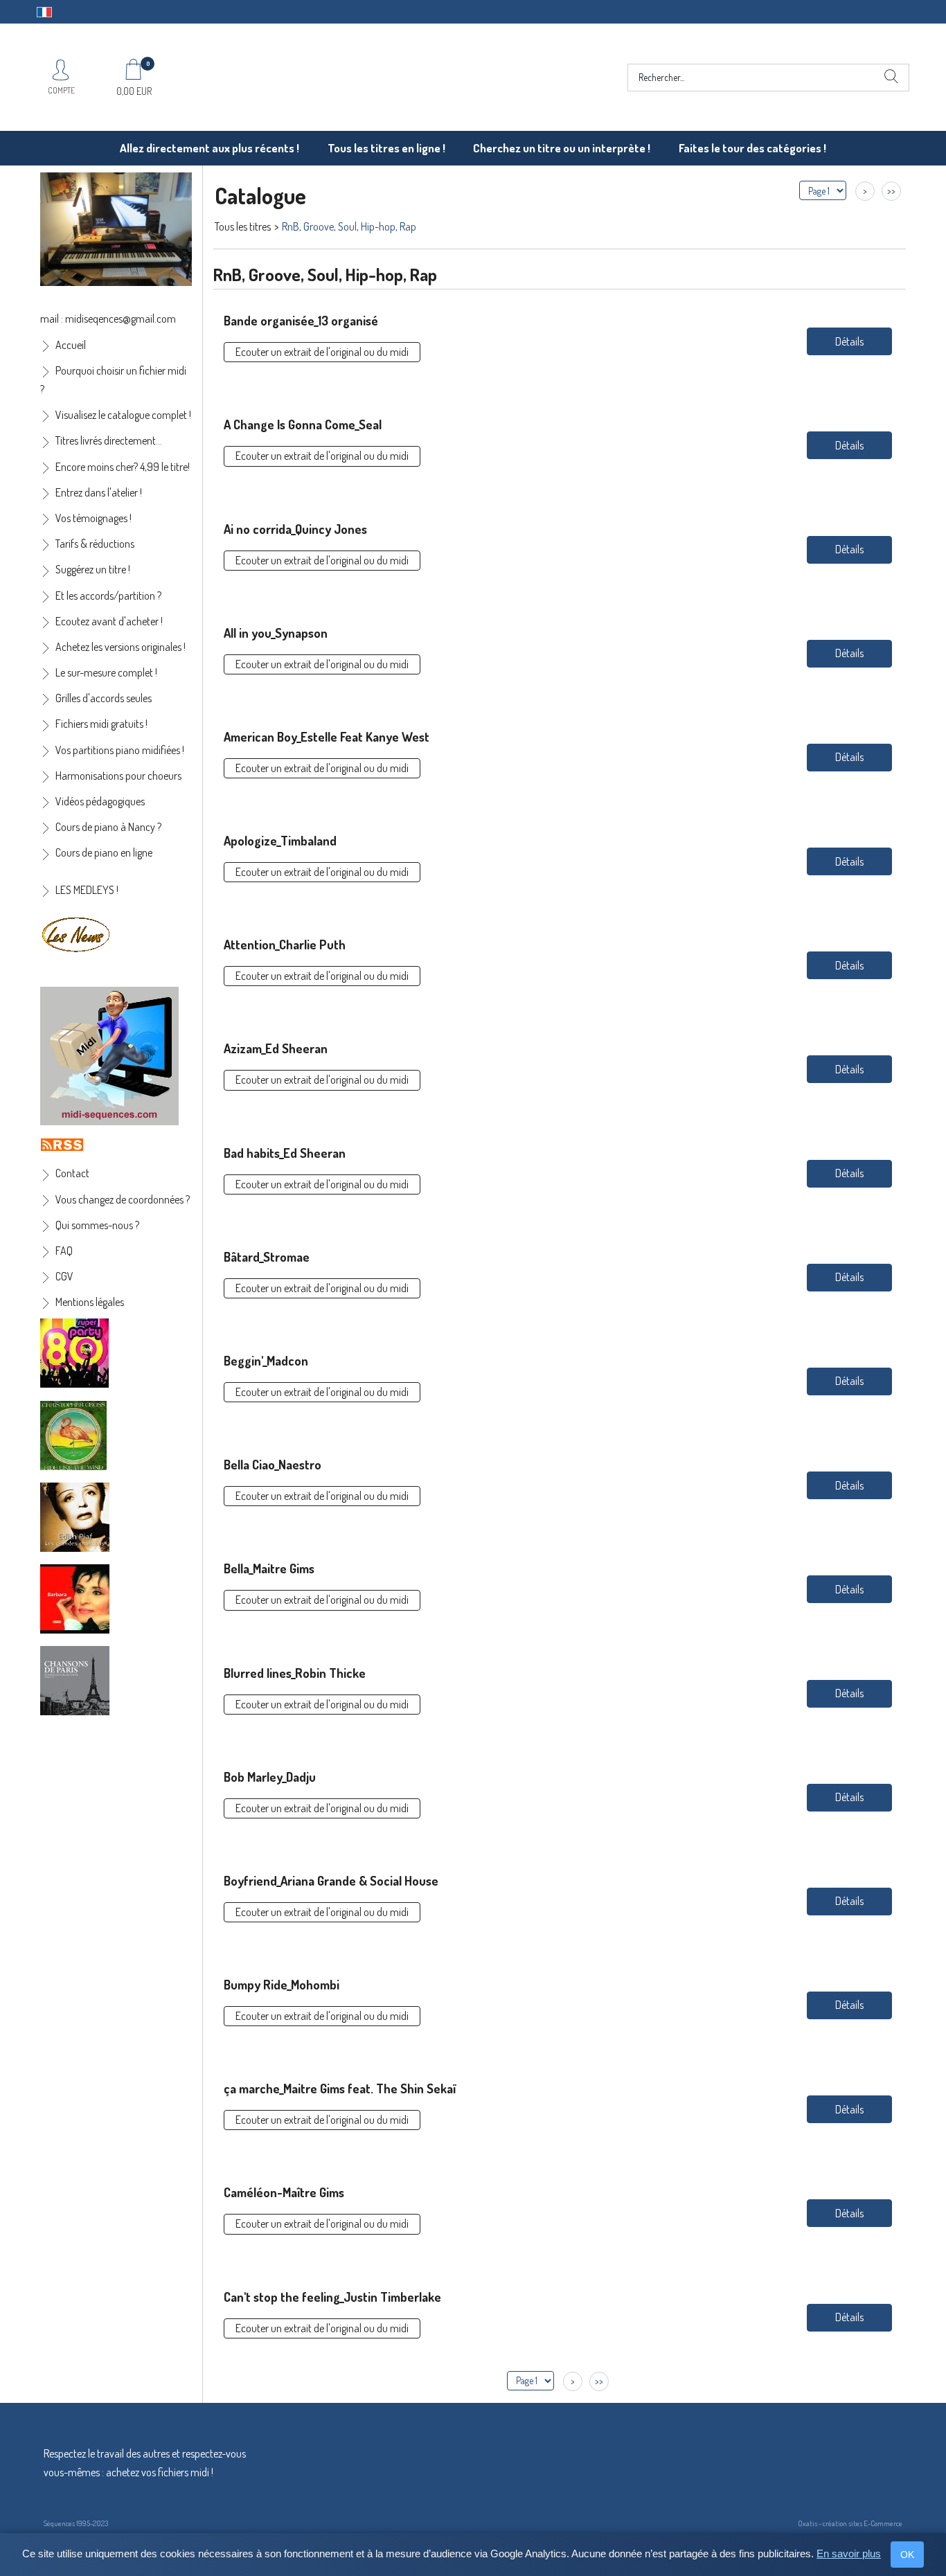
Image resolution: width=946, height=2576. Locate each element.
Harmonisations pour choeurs (118, 776)
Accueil (71, 345)
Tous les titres (243, 226)
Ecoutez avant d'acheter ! (109, 621)
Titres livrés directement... (109, 440)
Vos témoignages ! (93, 518)
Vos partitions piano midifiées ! (120, 750)
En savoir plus (849, 2553)
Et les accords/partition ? (108, 596)
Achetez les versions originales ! (121, 647)
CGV (64, 1276)
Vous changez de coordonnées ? (123, 1199)
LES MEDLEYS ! (87, 890)
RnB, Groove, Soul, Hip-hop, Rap (349, 226)
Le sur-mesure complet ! (106, 672)
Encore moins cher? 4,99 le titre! (123, 467)
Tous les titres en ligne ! (386, 148)
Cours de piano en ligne (104, 852)
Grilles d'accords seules (104, 698)
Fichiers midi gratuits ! (101, 724)
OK (907, 2555)
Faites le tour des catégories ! (752, 148)
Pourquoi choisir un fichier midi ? (113, 380)
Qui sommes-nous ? (97, 1225)
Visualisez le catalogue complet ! (123, 415)
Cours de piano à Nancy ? (108, 827)
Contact (72, 1173)
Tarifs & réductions (95, 544)
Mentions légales (90, 1302)
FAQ (64, 1251)
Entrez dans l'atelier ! (99, 492)
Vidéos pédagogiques (100, 801)
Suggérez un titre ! (93, 569)
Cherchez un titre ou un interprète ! (562, 148)
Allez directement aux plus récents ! (209, 148)
